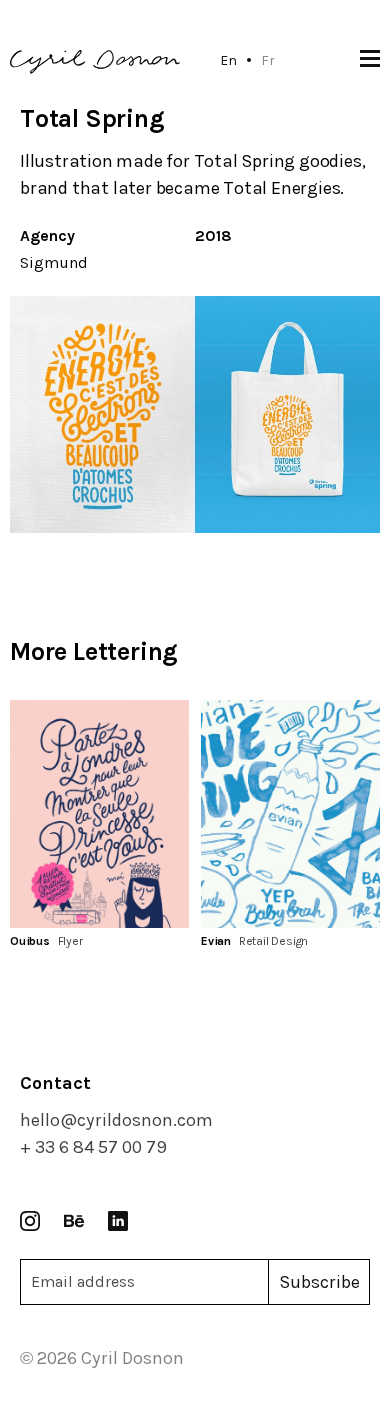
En (228, 60)
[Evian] (290, 813)
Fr (268, 60)
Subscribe (319, 1282)
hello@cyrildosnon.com (116, 1120)
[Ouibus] (99, 813)
